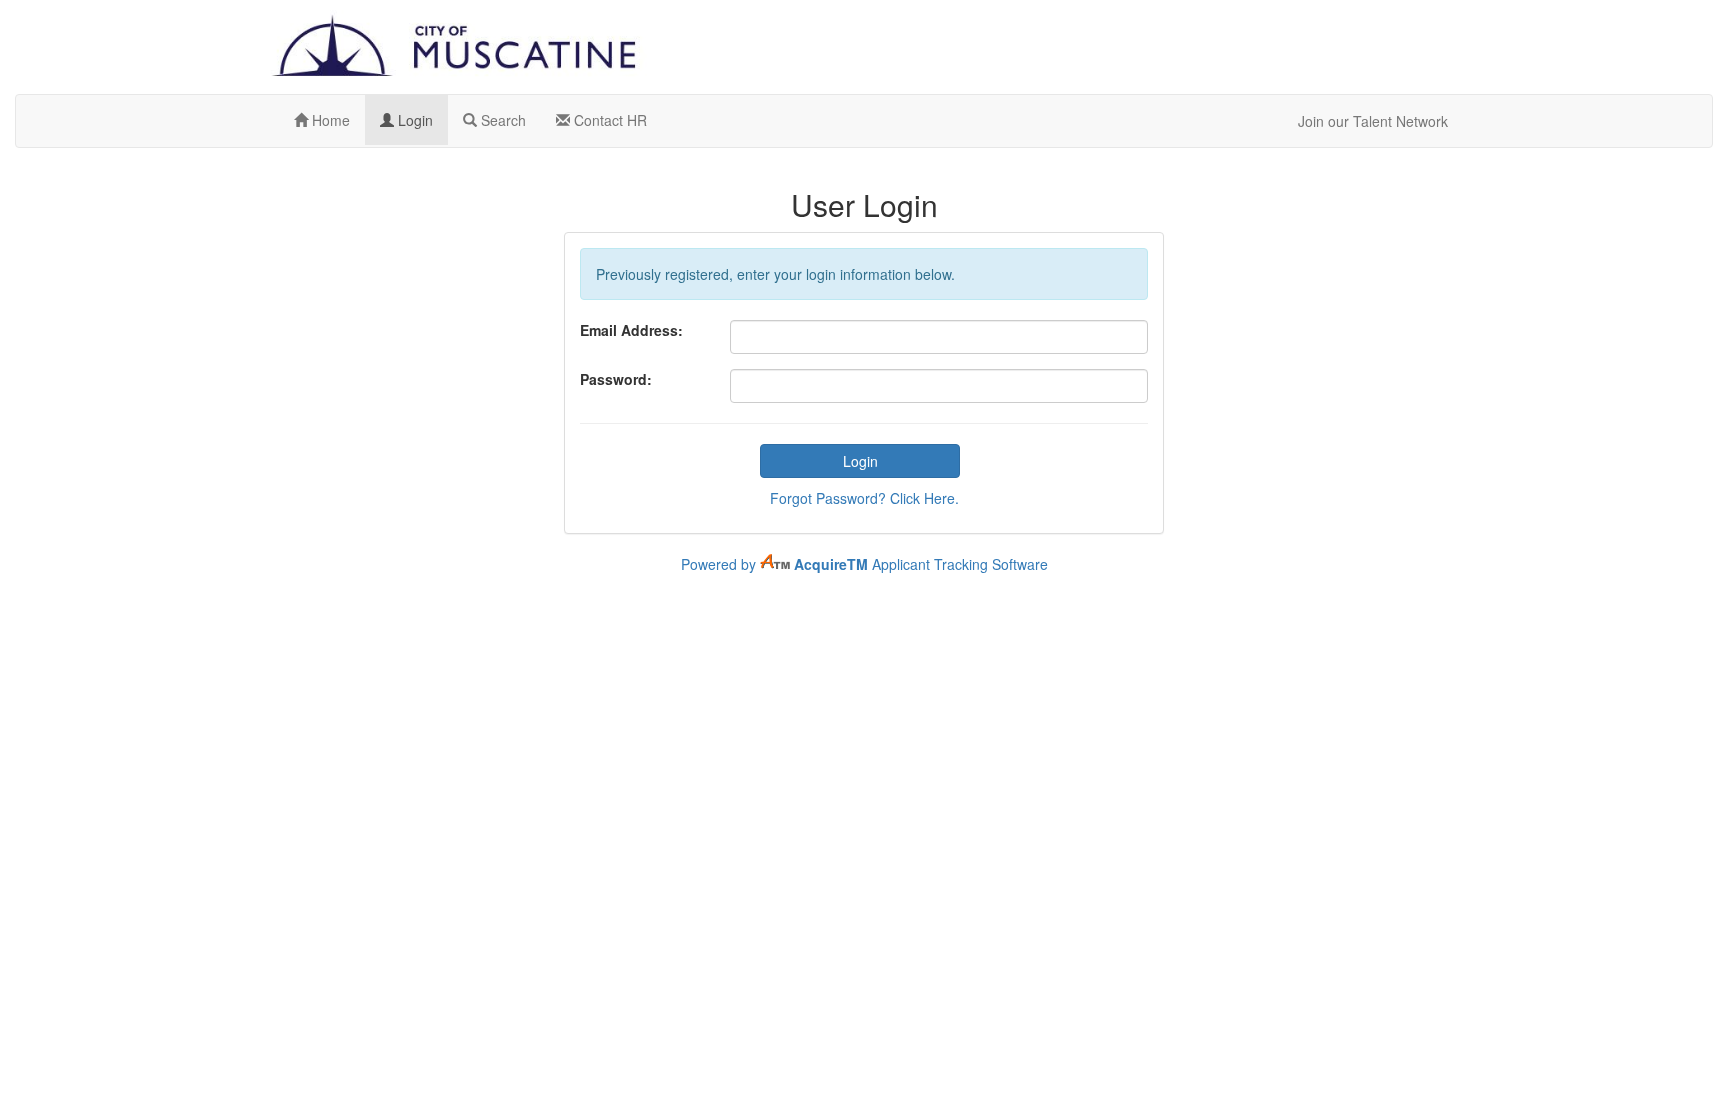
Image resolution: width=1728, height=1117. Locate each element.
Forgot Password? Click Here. (864, 498)
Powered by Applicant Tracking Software (864, 564)
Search (501, 120)
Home (329, 120)
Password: (616, 379)
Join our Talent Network (1373, 121)
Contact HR (608, 120)
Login (413, 120)
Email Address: (631, 330)
